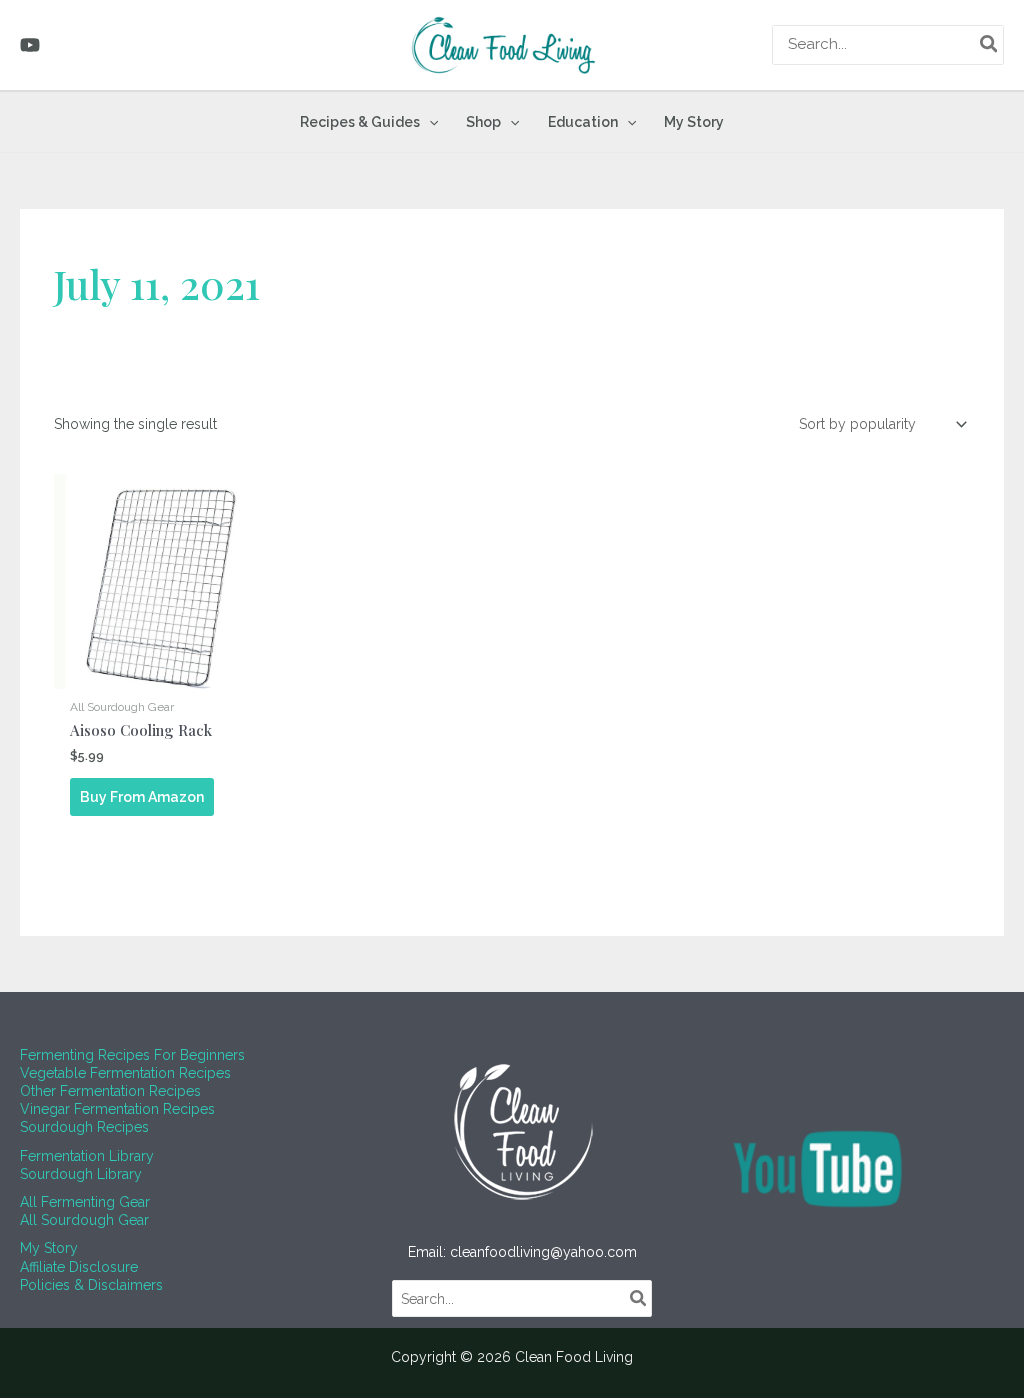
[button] (429, 122)
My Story (49, 1248)
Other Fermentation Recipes (110, 1091)
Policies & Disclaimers (91, 1285)
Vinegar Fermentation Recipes (117, 1109)
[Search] (990, 45)
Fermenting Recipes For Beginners (132, 1055)
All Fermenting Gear (85, 1202)
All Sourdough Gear (84, 1220)
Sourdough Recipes (84, 1127)
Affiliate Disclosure (79, 1267)
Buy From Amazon (142, 797)
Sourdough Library (81, 1174)
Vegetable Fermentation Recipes (125, 1073)
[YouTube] (30, 45)
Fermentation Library (87, 1156)
